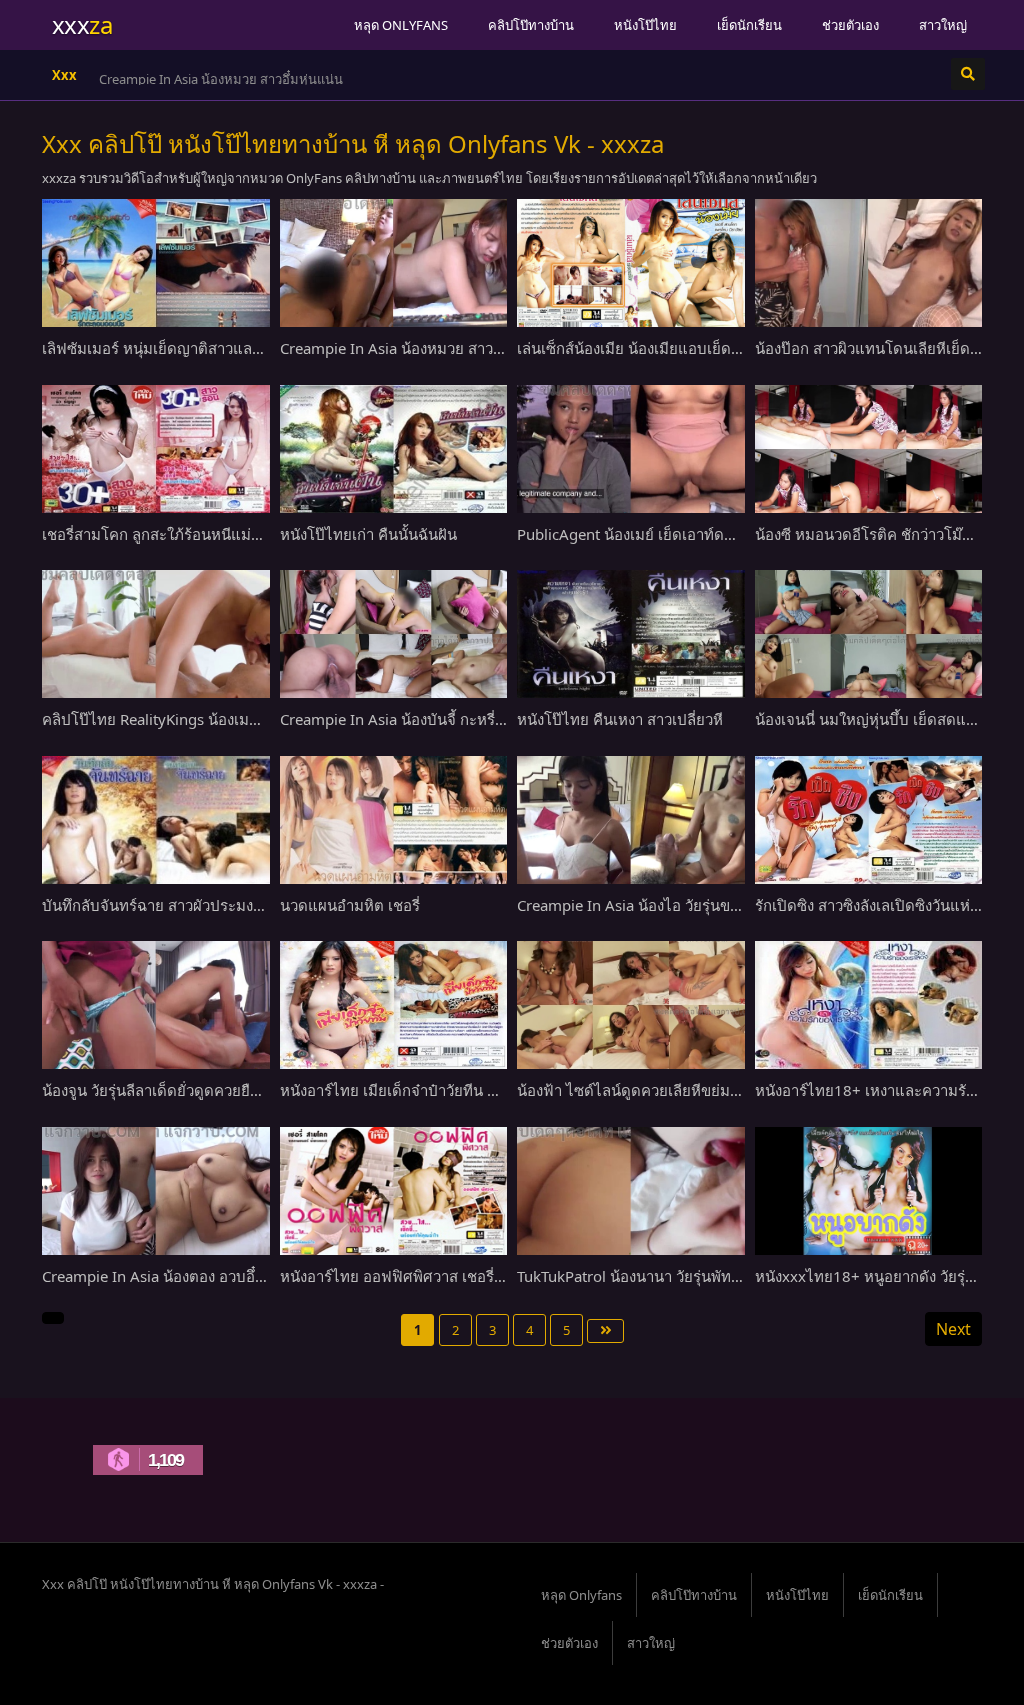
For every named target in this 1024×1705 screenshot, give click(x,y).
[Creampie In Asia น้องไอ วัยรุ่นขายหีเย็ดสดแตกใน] (631, 820)
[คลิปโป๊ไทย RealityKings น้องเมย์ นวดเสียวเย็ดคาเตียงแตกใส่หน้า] (156, 634)
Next (953, 1329)
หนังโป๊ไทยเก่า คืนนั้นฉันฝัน (368, 534)
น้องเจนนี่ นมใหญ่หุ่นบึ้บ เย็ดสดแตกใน (878, 719)
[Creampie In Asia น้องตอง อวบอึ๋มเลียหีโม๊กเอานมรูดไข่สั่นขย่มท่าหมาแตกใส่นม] (156, 1191)
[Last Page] (605, 1331)
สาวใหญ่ (943, 25)
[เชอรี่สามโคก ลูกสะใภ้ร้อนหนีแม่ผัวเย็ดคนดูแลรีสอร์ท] (156, 449)
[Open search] (968, 74)
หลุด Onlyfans (401, 25)
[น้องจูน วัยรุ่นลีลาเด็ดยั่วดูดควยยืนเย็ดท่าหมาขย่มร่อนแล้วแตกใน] (156, 1005)
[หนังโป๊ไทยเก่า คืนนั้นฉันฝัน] (394, 449)
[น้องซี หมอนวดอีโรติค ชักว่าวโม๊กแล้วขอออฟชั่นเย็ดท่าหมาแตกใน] (869, 449)
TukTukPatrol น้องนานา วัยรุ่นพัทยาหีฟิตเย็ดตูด (670, 1276)
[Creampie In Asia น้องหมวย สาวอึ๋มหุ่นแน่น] (394, 263)
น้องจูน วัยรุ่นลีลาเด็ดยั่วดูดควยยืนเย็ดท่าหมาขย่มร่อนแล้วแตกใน (250, 1090)
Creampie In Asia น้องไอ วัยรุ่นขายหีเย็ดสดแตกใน (681, 905)
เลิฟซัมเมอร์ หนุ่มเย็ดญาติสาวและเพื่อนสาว (180, 348)
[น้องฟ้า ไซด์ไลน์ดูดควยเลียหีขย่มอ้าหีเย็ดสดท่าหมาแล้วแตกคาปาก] (631, 1005)
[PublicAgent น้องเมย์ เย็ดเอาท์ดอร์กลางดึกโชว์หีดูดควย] (631, 449)
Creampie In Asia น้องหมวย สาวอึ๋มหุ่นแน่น (221, 79)
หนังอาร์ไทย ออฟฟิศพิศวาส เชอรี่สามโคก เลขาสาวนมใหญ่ (469, 1276)
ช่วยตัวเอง (850, 25)
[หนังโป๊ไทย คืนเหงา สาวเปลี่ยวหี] (631, 634)
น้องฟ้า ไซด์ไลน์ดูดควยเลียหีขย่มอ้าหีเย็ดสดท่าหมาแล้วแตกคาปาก (732, 1090)
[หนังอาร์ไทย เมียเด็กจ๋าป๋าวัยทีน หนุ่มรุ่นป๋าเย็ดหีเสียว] (394, 1005)
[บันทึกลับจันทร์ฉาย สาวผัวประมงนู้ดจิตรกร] (156, 820)
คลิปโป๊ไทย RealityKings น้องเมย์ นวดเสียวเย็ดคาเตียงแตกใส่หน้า (254, 719)
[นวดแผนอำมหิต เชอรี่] (394, 820)
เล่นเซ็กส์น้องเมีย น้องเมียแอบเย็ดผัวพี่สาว (650, 348)
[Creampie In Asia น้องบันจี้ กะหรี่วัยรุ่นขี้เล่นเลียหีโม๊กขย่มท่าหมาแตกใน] (394, 634)
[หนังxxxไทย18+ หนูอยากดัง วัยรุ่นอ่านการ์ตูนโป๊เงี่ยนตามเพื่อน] (869, 1191)
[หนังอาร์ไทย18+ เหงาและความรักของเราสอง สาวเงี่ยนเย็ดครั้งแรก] (869, 1005)
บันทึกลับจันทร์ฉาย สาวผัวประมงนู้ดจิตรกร (179, 905)
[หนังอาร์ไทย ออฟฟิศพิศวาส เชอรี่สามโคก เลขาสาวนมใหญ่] (394, 1191)
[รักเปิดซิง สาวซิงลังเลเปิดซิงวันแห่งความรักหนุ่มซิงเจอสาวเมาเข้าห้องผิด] (869, 820)
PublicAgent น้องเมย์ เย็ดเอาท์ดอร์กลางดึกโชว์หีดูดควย (696, 534)
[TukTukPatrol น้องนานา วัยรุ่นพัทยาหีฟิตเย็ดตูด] (631, 1191)
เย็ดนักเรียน (749, 25)
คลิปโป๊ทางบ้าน (531, 25)
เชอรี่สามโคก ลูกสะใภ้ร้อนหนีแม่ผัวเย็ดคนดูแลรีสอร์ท (213, 534)
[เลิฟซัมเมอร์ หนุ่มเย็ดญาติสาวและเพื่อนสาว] (156, 263)
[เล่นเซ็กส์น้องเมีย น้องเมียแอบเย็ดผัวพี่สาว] (631, 263)
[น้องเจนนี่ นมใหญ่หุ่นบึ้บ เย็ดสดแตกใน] (869, 634)
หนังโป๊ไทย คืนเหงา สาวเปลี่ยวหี (620, 719)
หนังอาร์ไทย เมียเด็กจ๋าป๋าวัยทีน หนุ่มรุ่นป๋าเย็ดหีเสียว (449, 1090)
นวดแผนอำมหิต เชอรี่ (350, 905)
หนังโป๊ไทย (645, 25)
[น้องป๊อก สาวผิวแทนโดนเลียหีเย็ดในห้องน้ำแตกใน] (869, 263)
